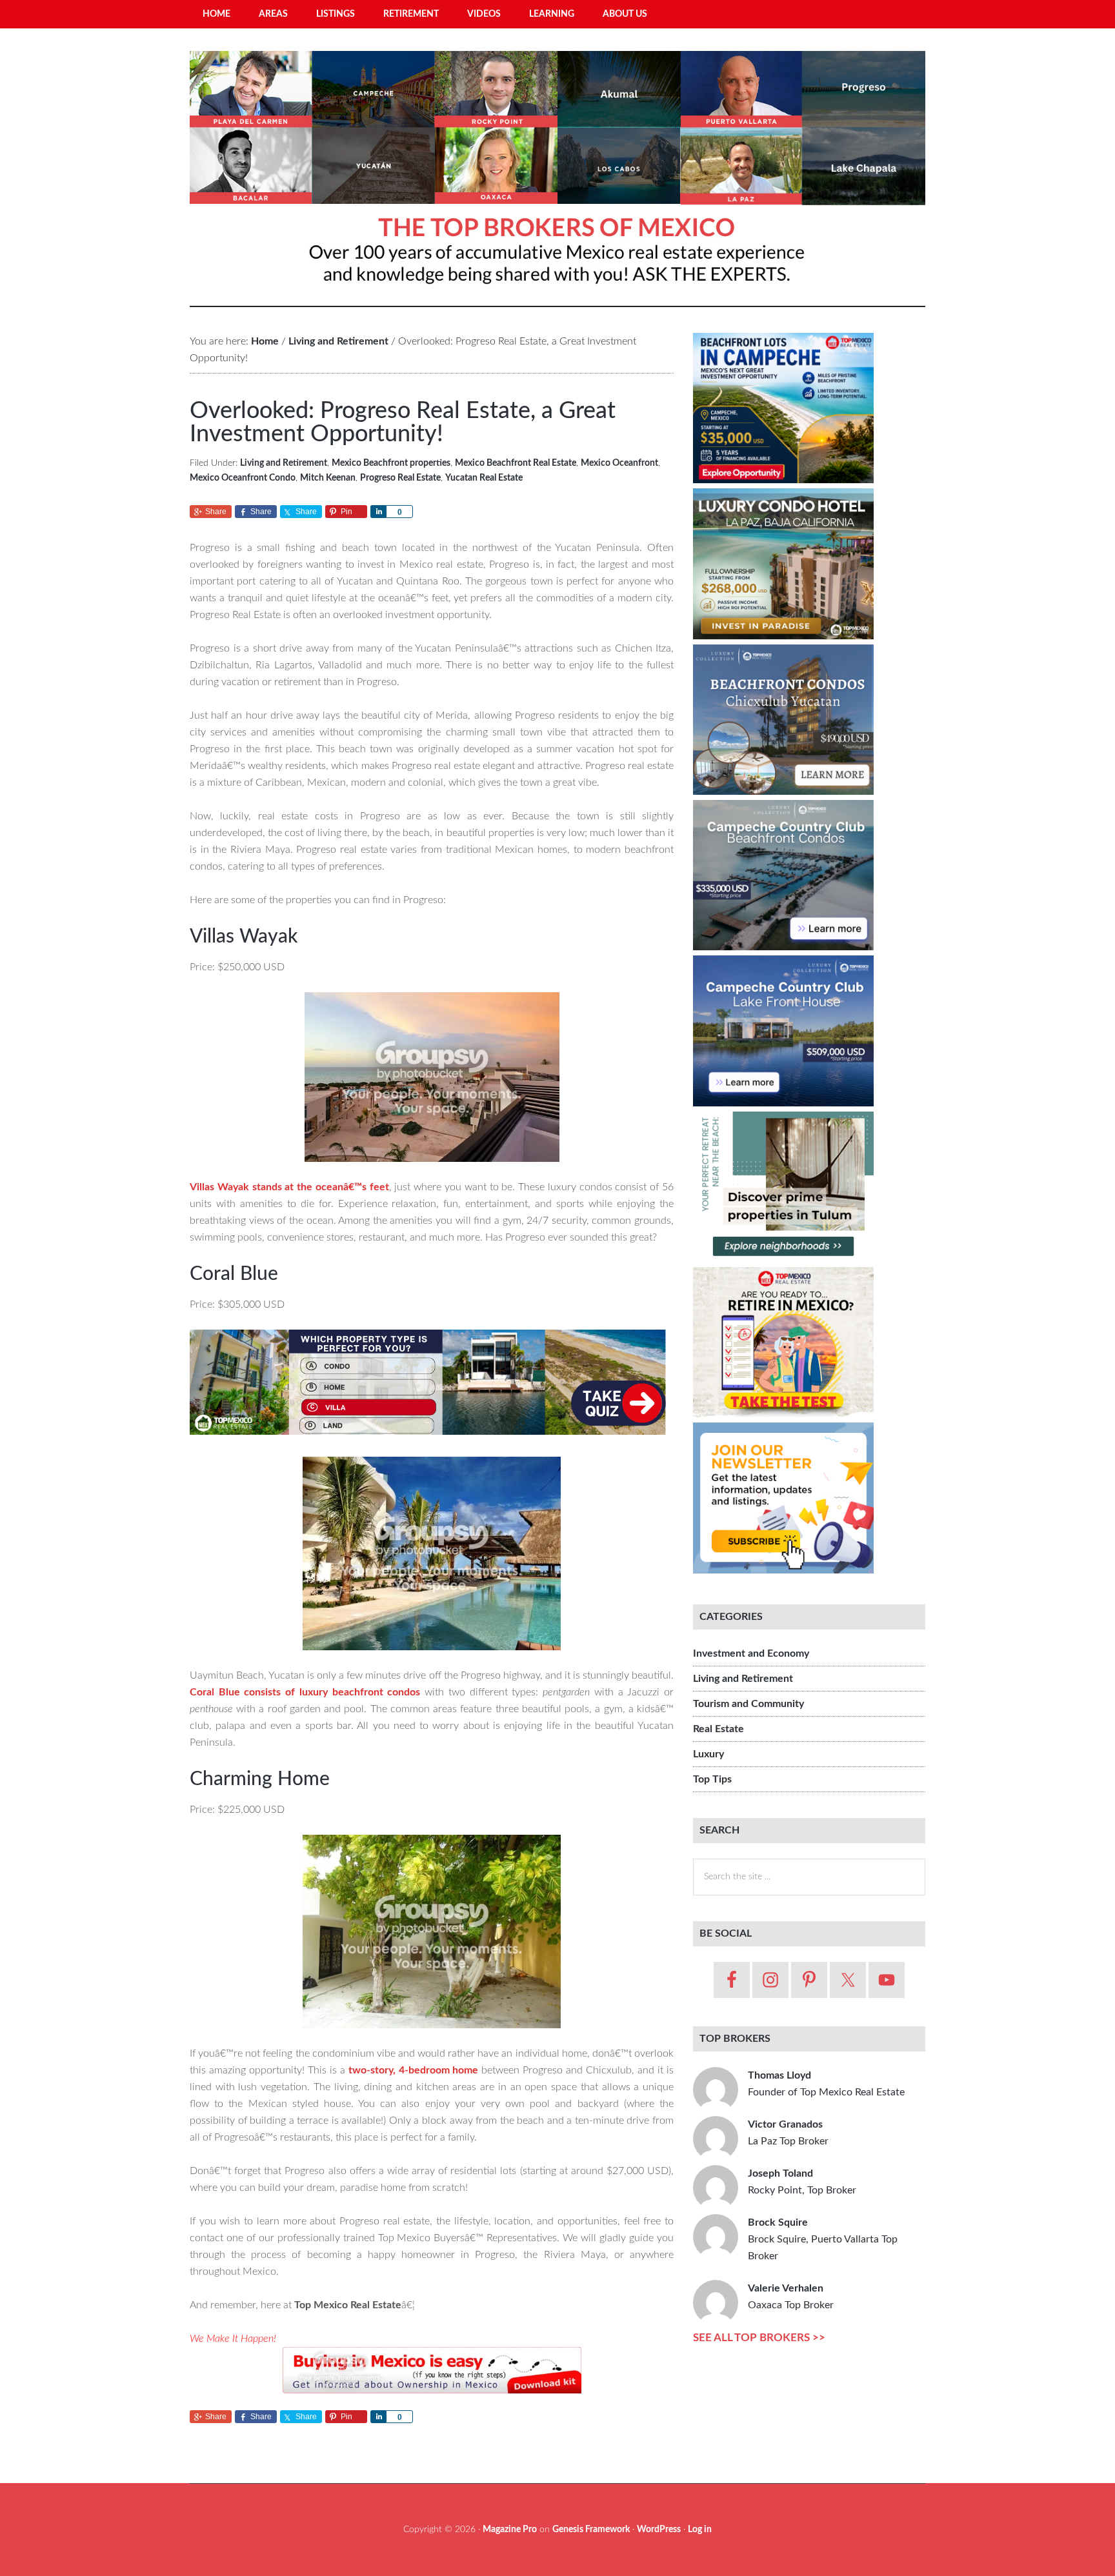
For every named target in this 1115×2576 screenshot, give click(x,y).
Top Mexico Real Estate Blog (557, 174)
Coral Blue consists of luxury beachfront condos (305, 1692)
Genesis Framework (591, 2530)
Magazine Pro (510, 2530)
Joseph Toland (802, 2182)
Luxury (708, 1754)
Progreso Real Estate (400, 478)
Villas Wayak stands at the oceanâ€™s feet (289, 1187)
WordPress (659, 2530)
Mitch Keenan (328, 478)
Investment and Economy (751, 1653)
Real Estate (718, 1729)
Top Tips (712, 1779)
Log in (700, 2530)
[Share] (378, 512)
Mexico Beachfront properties (391, 463)
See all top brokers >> (759, 2338)
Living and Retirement (284, 463)
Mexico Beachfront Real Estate (516, 463)
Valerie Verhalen (791, 2297)
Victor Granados (788, 2133)
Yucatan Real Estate (484, 478)
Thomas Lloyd (826, 2084)
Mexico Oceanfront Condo (243, 478)
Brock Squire (823, 2239)
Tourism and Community (748, 1704)
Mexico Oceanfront (619, 463)
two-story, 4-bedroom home (414, 2070)
